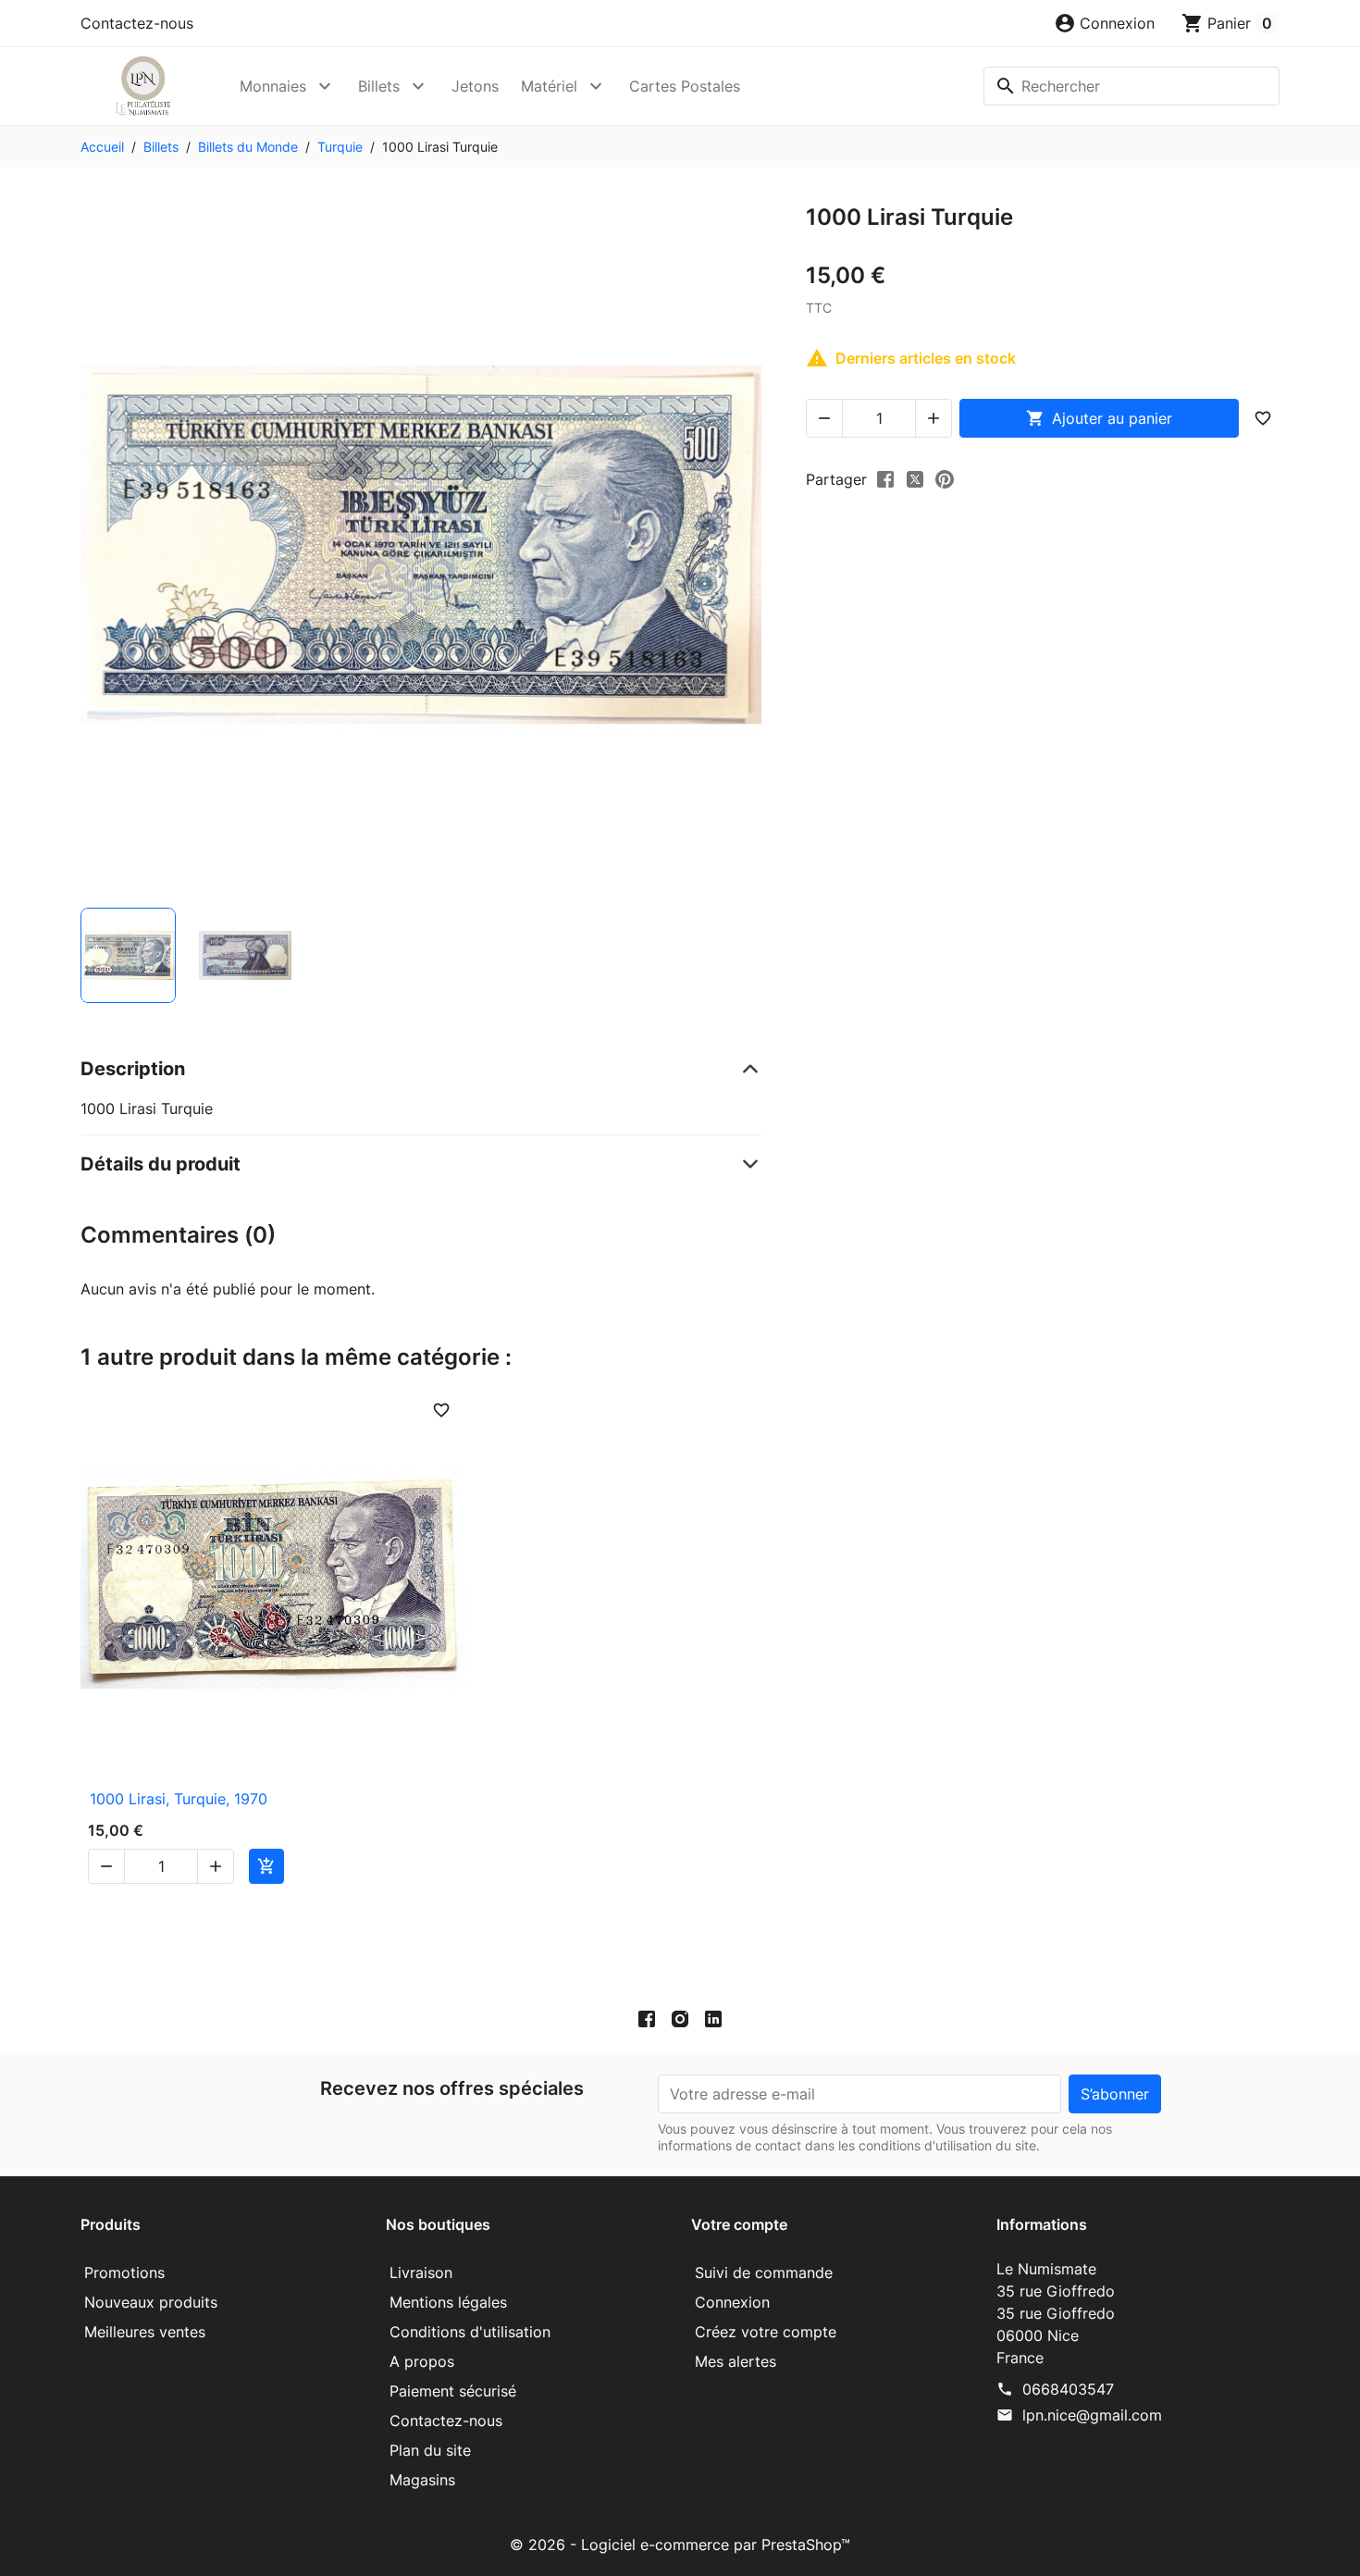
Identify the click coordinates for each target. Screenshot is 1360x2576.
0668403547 (1068, 2389)
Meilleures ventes (145, 2332)
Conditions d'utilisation (470, 2332)
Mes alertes (736, 2361)
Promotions (124, 2273)
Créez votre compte (766, 2332)
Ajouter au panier (1099, 418)
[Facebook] (647, 2018)
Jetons (475, 86)
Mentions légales (448, 2302)
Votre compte (739, 2224)
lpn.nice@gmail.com (1092, 2415)
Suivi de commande (764, 2273)
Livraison (421, 2273)
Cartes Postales (685, 86)
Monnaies (273, 86)
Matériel (549, 86)
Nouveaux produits (151, 2302)
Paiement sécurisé (453, 2391)
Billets (379, 86)
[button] (1104, 23)
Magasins (422, 2480)
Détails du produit (161, 1164)
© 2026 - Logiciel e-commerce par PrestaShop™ (680, 2545)
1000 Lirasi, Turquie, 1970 (179, 1799)
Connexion (732, 2302)
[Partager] (885, 478)
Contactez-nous (137, 23)
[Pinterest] (945, 478)
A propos (422, 2361)
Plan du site (430, 2450)
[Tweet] (915, 478)
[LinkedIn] (713, 2018)
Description (133, 1069)
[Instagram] (680, 2018)
